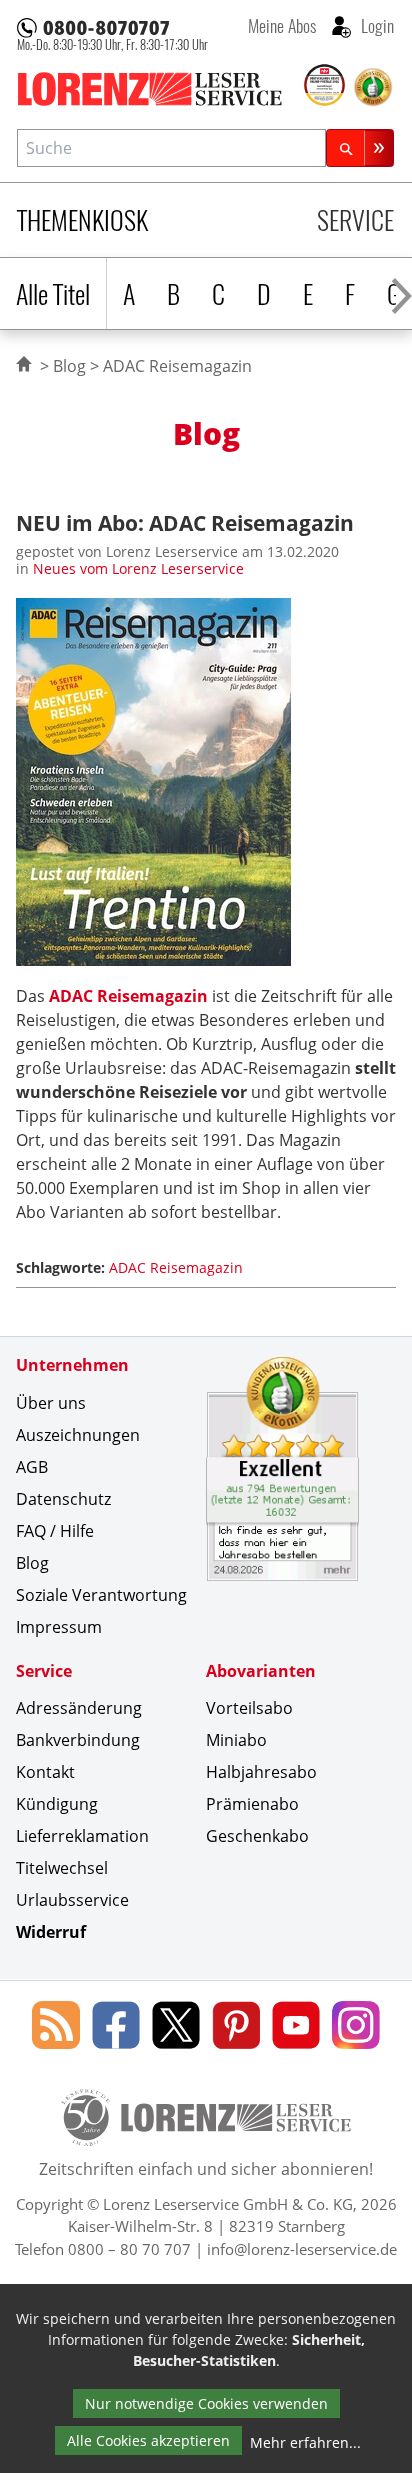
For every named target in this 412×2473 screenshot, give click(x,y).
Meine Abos (282, 25)
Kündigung (57, 1804)
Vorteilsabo (249, 1708)
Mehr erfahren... (305, 2442)
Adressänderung (79, 1708)
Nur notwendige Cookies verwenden (206, 2403)
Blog (69, 366)
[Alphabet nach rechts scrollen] (401, 293)
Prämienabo (252, 1804)
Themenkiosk (82, 219)
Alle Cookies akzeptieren (148, 2440)
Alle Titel (53, 293)
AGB (32, 1467)
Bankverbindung (78, 1740)
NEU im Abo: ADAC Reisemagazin (185, 522)
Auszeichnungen (78, 1435)
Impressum (59, 1627)
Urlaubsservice (72, 1900)
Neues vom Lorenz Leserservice (138, 568)
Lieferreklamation (82, 1836)
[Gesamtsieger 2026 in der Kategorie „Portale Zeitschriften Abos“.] (325, 86)
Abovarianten (261, 1671)
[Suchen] (360, 147)
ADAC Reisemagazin (128, 996)
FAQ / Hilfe (55, 1531)
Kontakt (45, 1772)
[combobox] (171, 147)
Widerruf (51, 1932)
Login (375, 25)
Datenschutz (63, 1499)
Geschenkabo (257, 1836)
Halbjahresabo (261, 1772)
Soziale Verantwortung (101, 1595)
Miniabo (236, 1740)
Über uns (51, 1403)
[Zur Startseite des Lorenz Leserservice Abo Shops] (158, 89)
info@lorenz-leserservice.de (302, 2249)
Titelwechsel (62, 1868)
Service (355, 219)
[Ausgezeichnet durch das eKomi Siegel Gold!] (373, 87)
